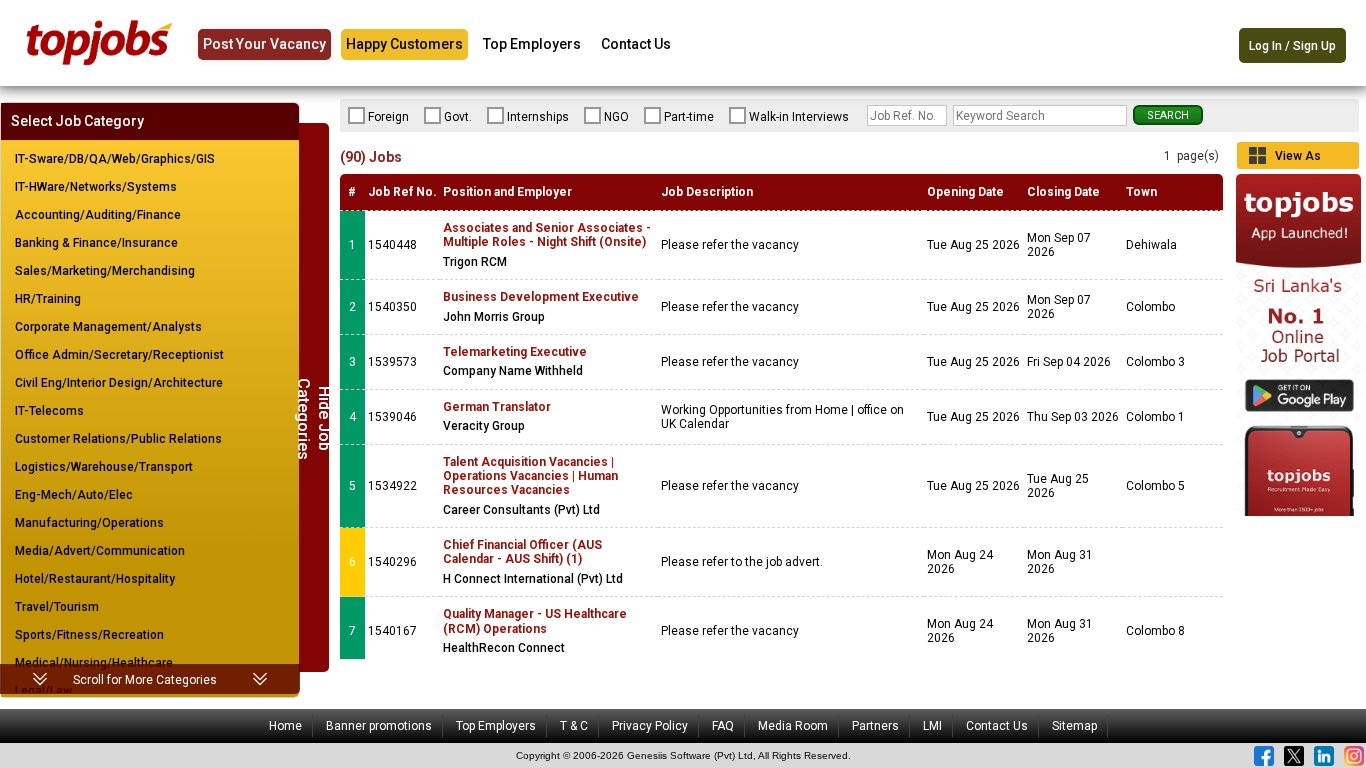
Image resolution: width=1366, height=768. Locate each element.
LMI (932, 726)
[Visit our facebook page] (1264, 756)
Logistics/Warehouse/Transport (104, 467)
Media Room (793, 726)
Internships (538, 117)
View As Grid (1298, 159)
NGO (616, 117)
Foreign (388, 117)
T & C (574, 726)
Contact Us (636, 44)
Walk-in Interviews (799, 117)
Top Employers (532, 44)
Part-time (689, 117)
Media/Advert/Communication (100, 551)
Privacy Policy (650, 726)
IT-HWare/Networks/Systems (96, 187)
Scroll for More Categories (145, 680)
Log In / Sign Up (1292, 46)
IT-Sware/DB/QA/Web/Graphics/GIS (115, 159)
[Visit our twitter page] (1294, 756)
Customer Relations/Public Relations (118, 439)
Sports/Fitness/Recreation (89, 635)
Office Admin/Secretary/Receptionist (119, 355)
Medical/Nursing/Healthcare (94, 663)
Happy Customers (404, 44)
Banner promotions (379, 726)
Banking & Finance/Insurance (96, 243)
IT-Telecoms (49, 411)
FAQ (723, 726)
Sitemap (1074, 726)
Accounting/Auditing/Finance (98, 215)
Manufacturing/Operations (89, 523)
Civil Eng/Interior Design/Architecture (119, 383)
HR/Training (48, 299)
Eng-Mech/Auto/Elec (74, 495)
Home (285, 726)
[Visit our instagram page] (1354, 756)
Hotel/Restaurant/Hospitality (95, 579)
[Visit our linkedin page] (1324, 756)
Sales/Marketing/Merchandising (105, 271)
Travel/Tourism (57, 607)
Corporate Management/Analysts (108, 327)
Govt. (458, 117)
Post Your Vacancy (264, 44)
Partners (875, 726)
